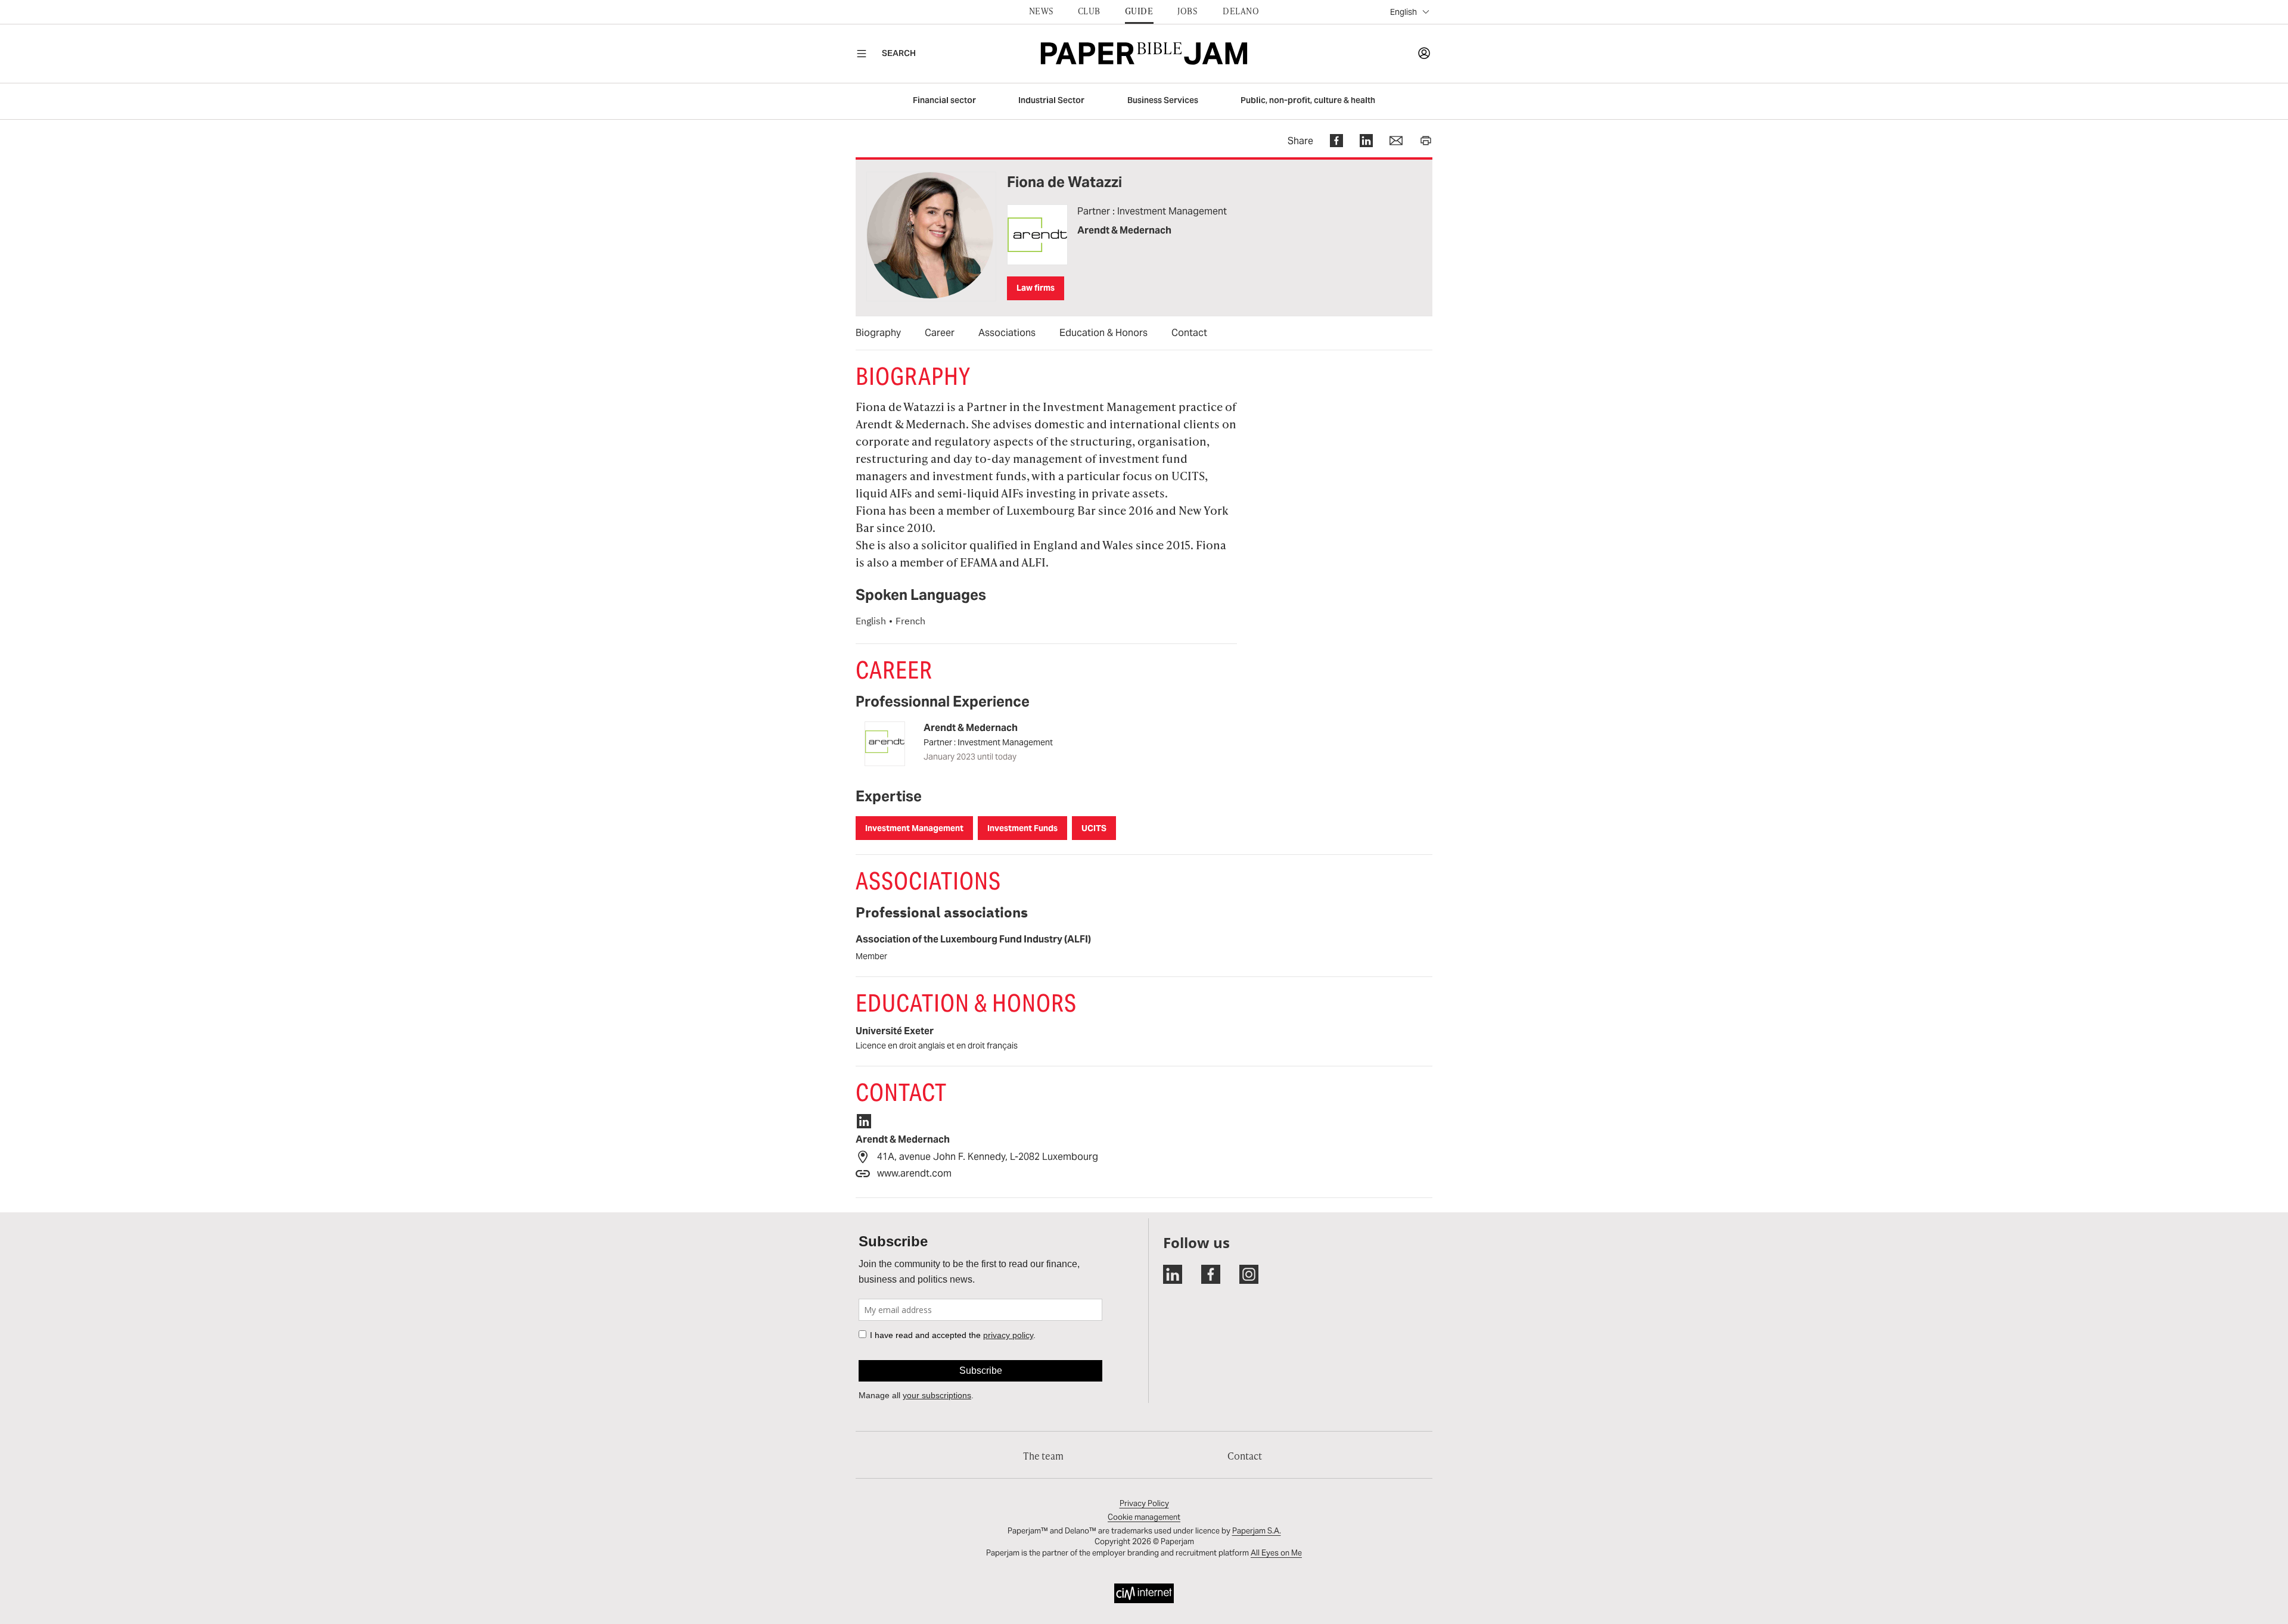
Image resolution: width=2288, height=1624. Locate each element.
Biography (878, 333)
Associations (1007, 333)
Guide (1139, 11)
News (1041, 11)
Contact (1189, 333)
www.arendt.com (914, 1173)
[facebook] (1328, 141)
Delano (1241, 11)
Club (1089, 11)
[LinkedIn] (870, 1123)
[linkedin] (1358, 141)
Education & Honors (1103, 333)
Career (940, 333)
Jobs (1187, 11)
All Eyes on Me (1276, 1553)
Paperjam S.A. (1257, 1531)
